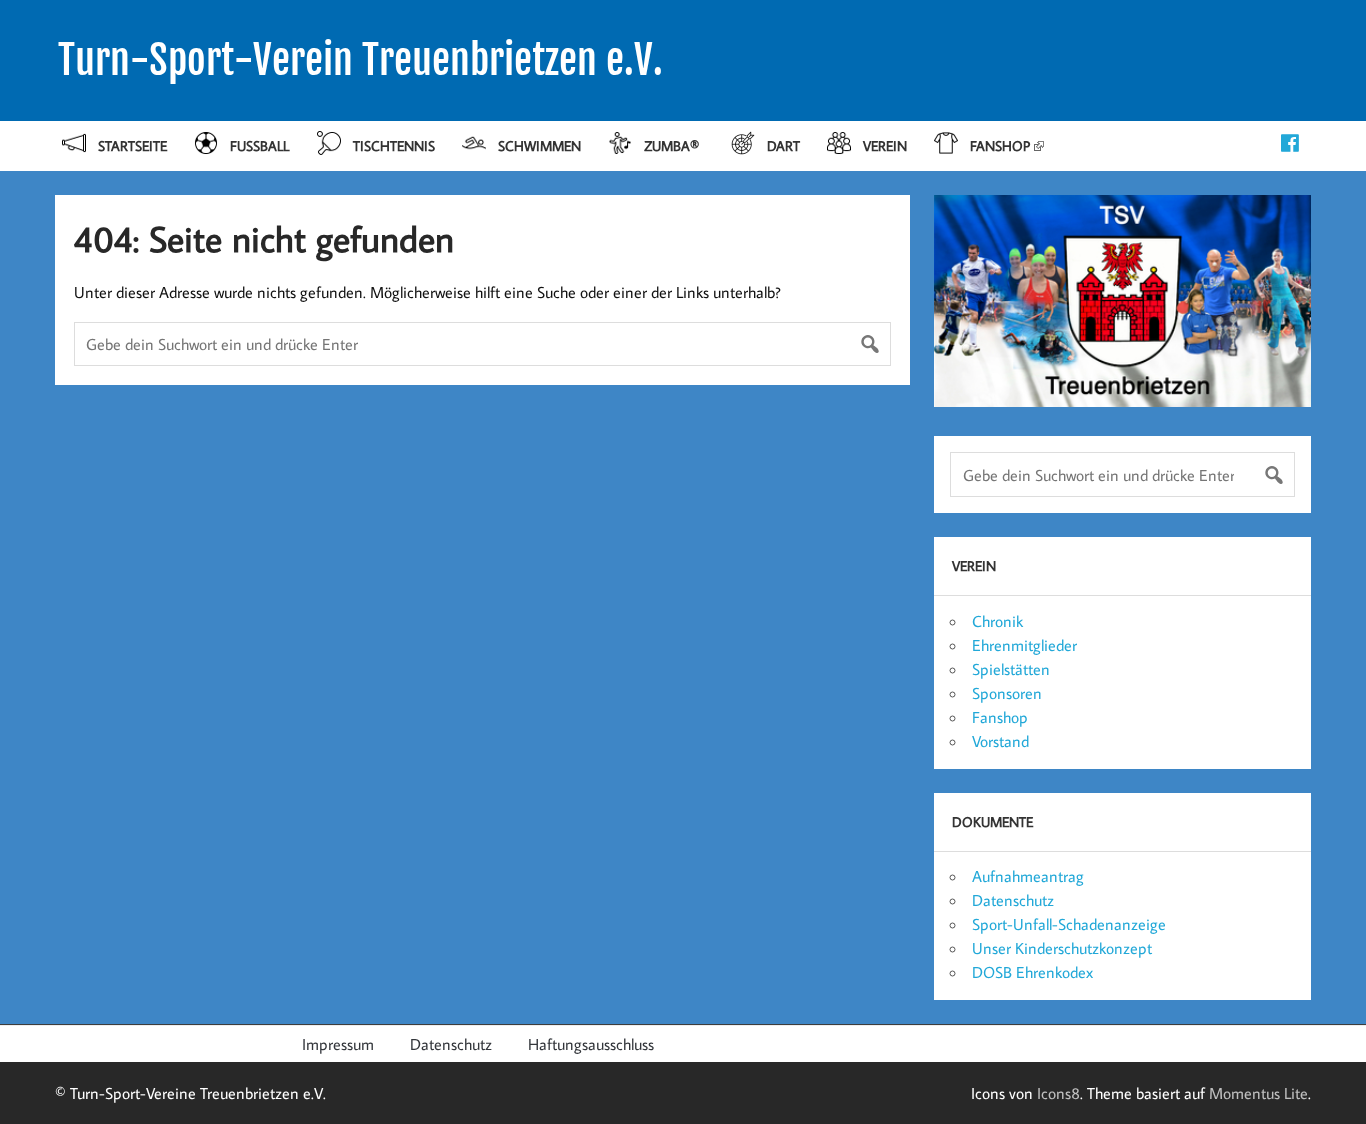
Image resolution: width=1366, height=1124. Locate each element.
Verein (885, 145)
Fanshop (1000, 145)
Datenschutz (1013, 900)
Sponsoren (1007, 693)
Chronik (997, 621)
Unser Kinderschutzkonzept (1062, 948)
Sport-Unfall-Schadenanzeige (1069, 924)
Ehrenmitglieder (1024, 645)
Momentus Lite (1258, 1093)
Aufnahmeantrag (1028, 876)
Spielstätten (1011, 669)
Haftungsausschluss (591, 1044)
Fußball (259, 145)
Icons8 (1058, 1093)
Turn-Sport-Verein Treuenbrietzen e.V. (360, 60)
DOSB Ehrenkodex (1032, 972)
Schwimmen (539, 145)
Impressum (338, 1044)
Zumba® (673, 145)
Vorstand (1000, 741)
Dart (783, 145)
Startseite (132, 145)
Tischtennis (394, 145)
